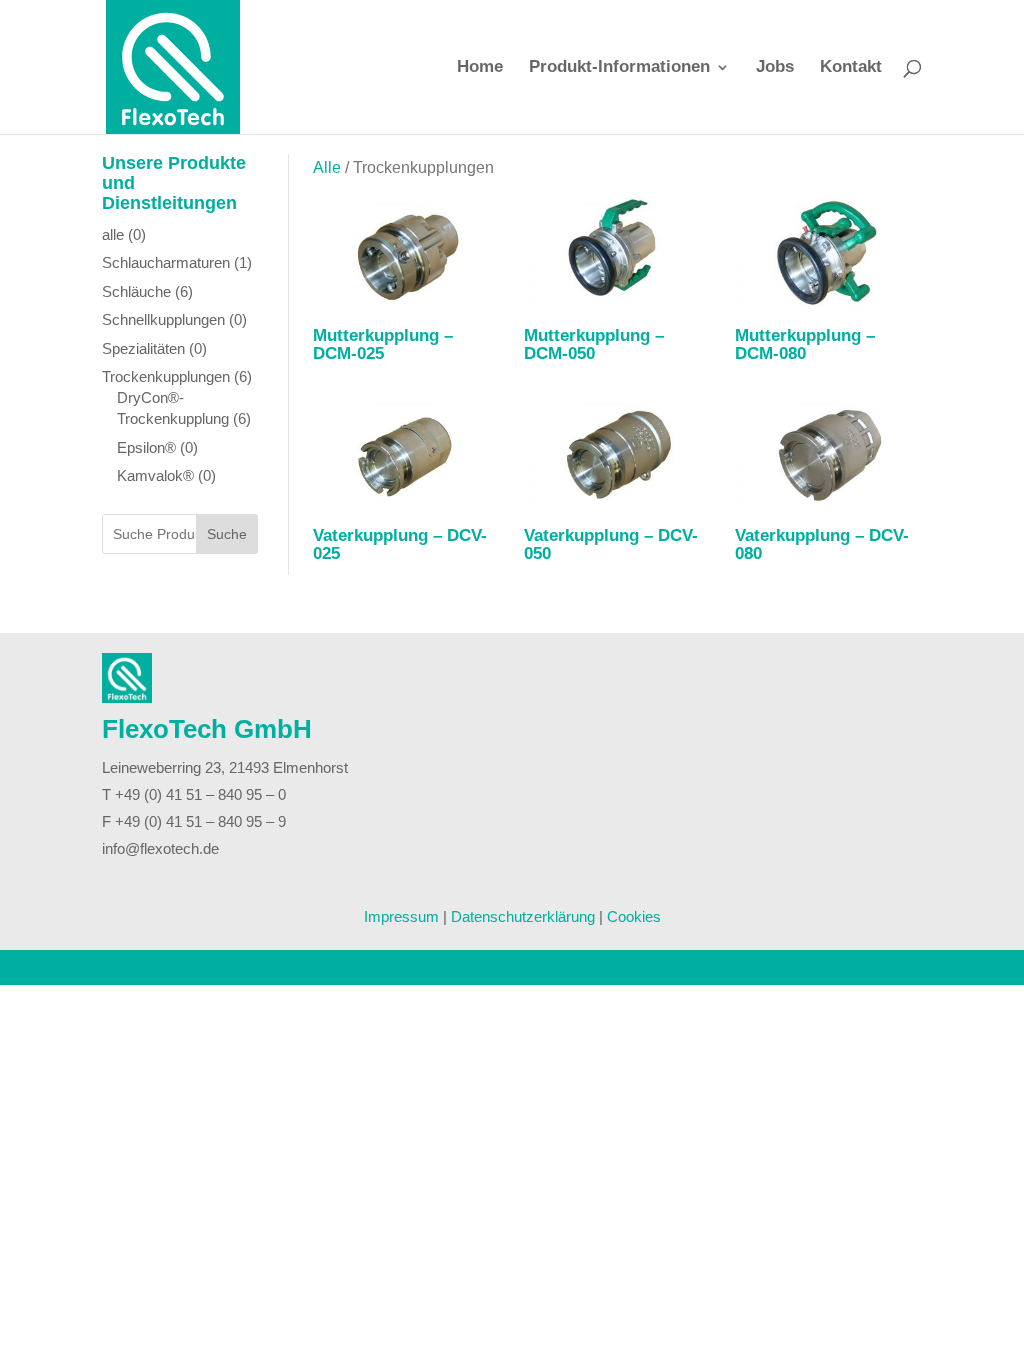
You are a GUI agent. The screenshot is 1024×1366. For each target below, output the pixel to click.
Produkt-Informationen (619, 68)
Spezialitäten (143, 348)
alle (113, 234)
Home (480, 68)
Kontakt (851, 68)
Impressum (401, 916)
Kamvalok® (155, 475)
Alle (327, 167)
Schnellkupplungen (163, 319)
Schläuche (136, 291)
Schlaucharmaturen (166, 262)
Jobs (775, 68)
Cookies (634, 916)
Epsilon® (146, 447)
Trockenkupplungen (166, 376)
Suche (227, 534)
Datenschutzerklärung (523, 916)
